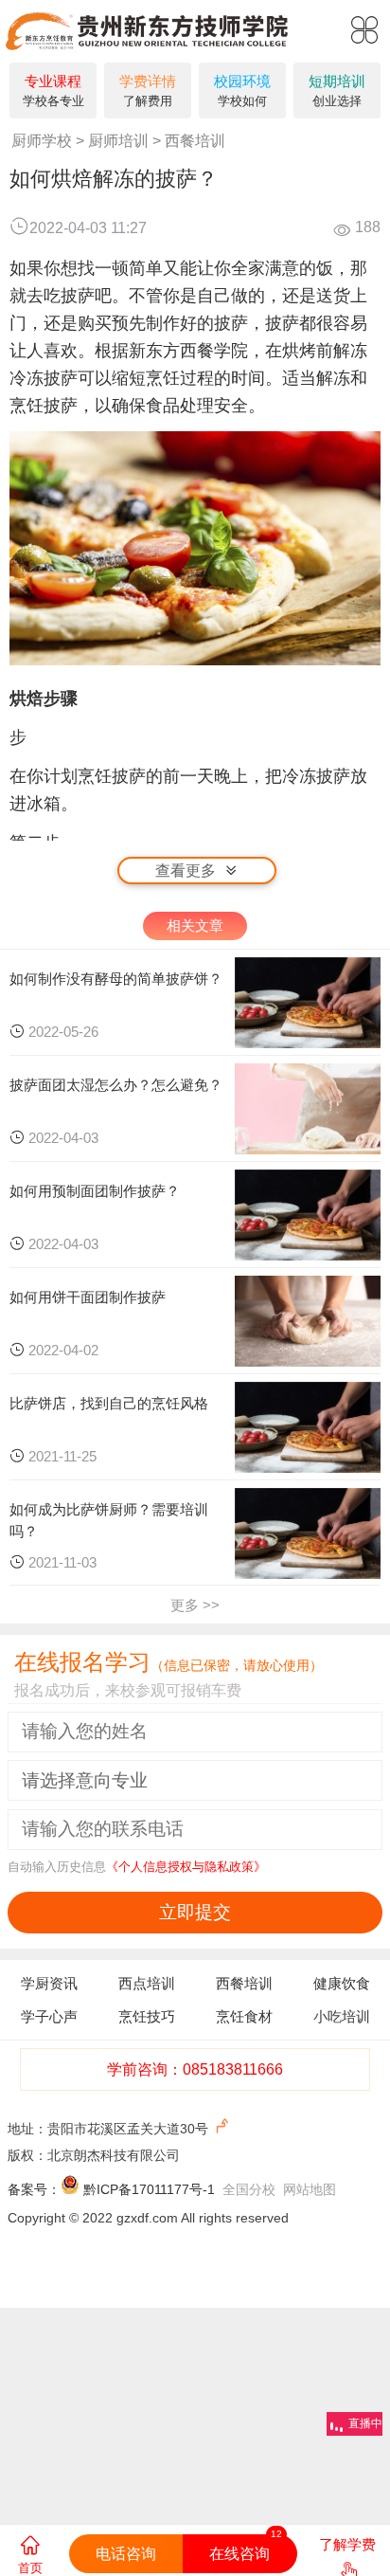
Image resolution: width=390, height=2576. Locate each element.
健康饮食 (342, 1983)
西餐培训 (195, 141)
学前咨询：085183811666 (195, 2069)
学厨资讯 (49, 1983)
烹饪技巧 (147, 2016)
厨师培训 (118, 141)
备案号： (34, 2189)
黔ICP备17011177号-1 (149, 2189)
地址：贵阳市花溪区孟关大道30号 (110, 2129)
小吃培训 (342, 2016)
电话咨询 (126, 2554)
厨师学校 (42, 141)
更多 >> (195, 1605)
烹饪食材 (244, 2016)
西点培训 (147, 1983)
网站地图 (310, 2189)
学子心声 (49, 2016)
